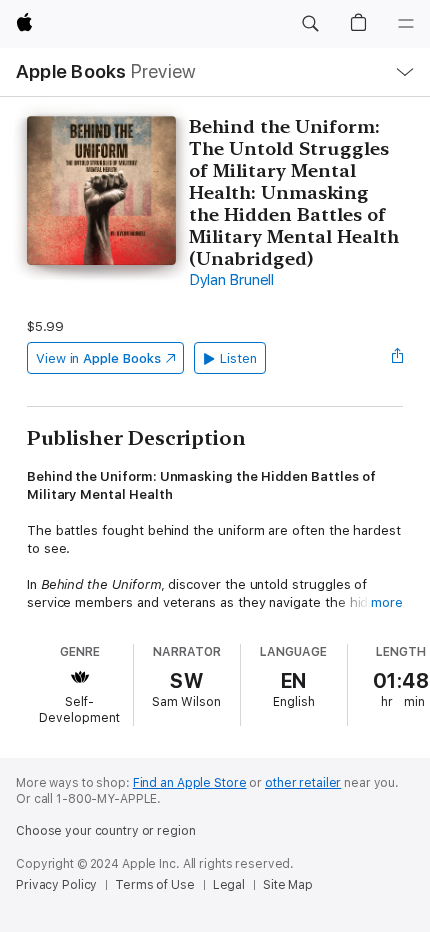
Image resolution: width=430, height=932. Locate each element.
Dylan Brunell (231, 280)
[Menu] (406, 24)
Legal (229, 885)
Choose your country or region (106, 831)
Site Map (288, 885)
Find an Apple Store (190, 783)
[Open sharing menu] (397, 358)
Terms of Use (155, 885)
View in (98, 358)
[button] (310, 24)
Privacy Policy (56, 885)
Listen (238, 358)
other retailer (303, 783)
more (387, 602)
